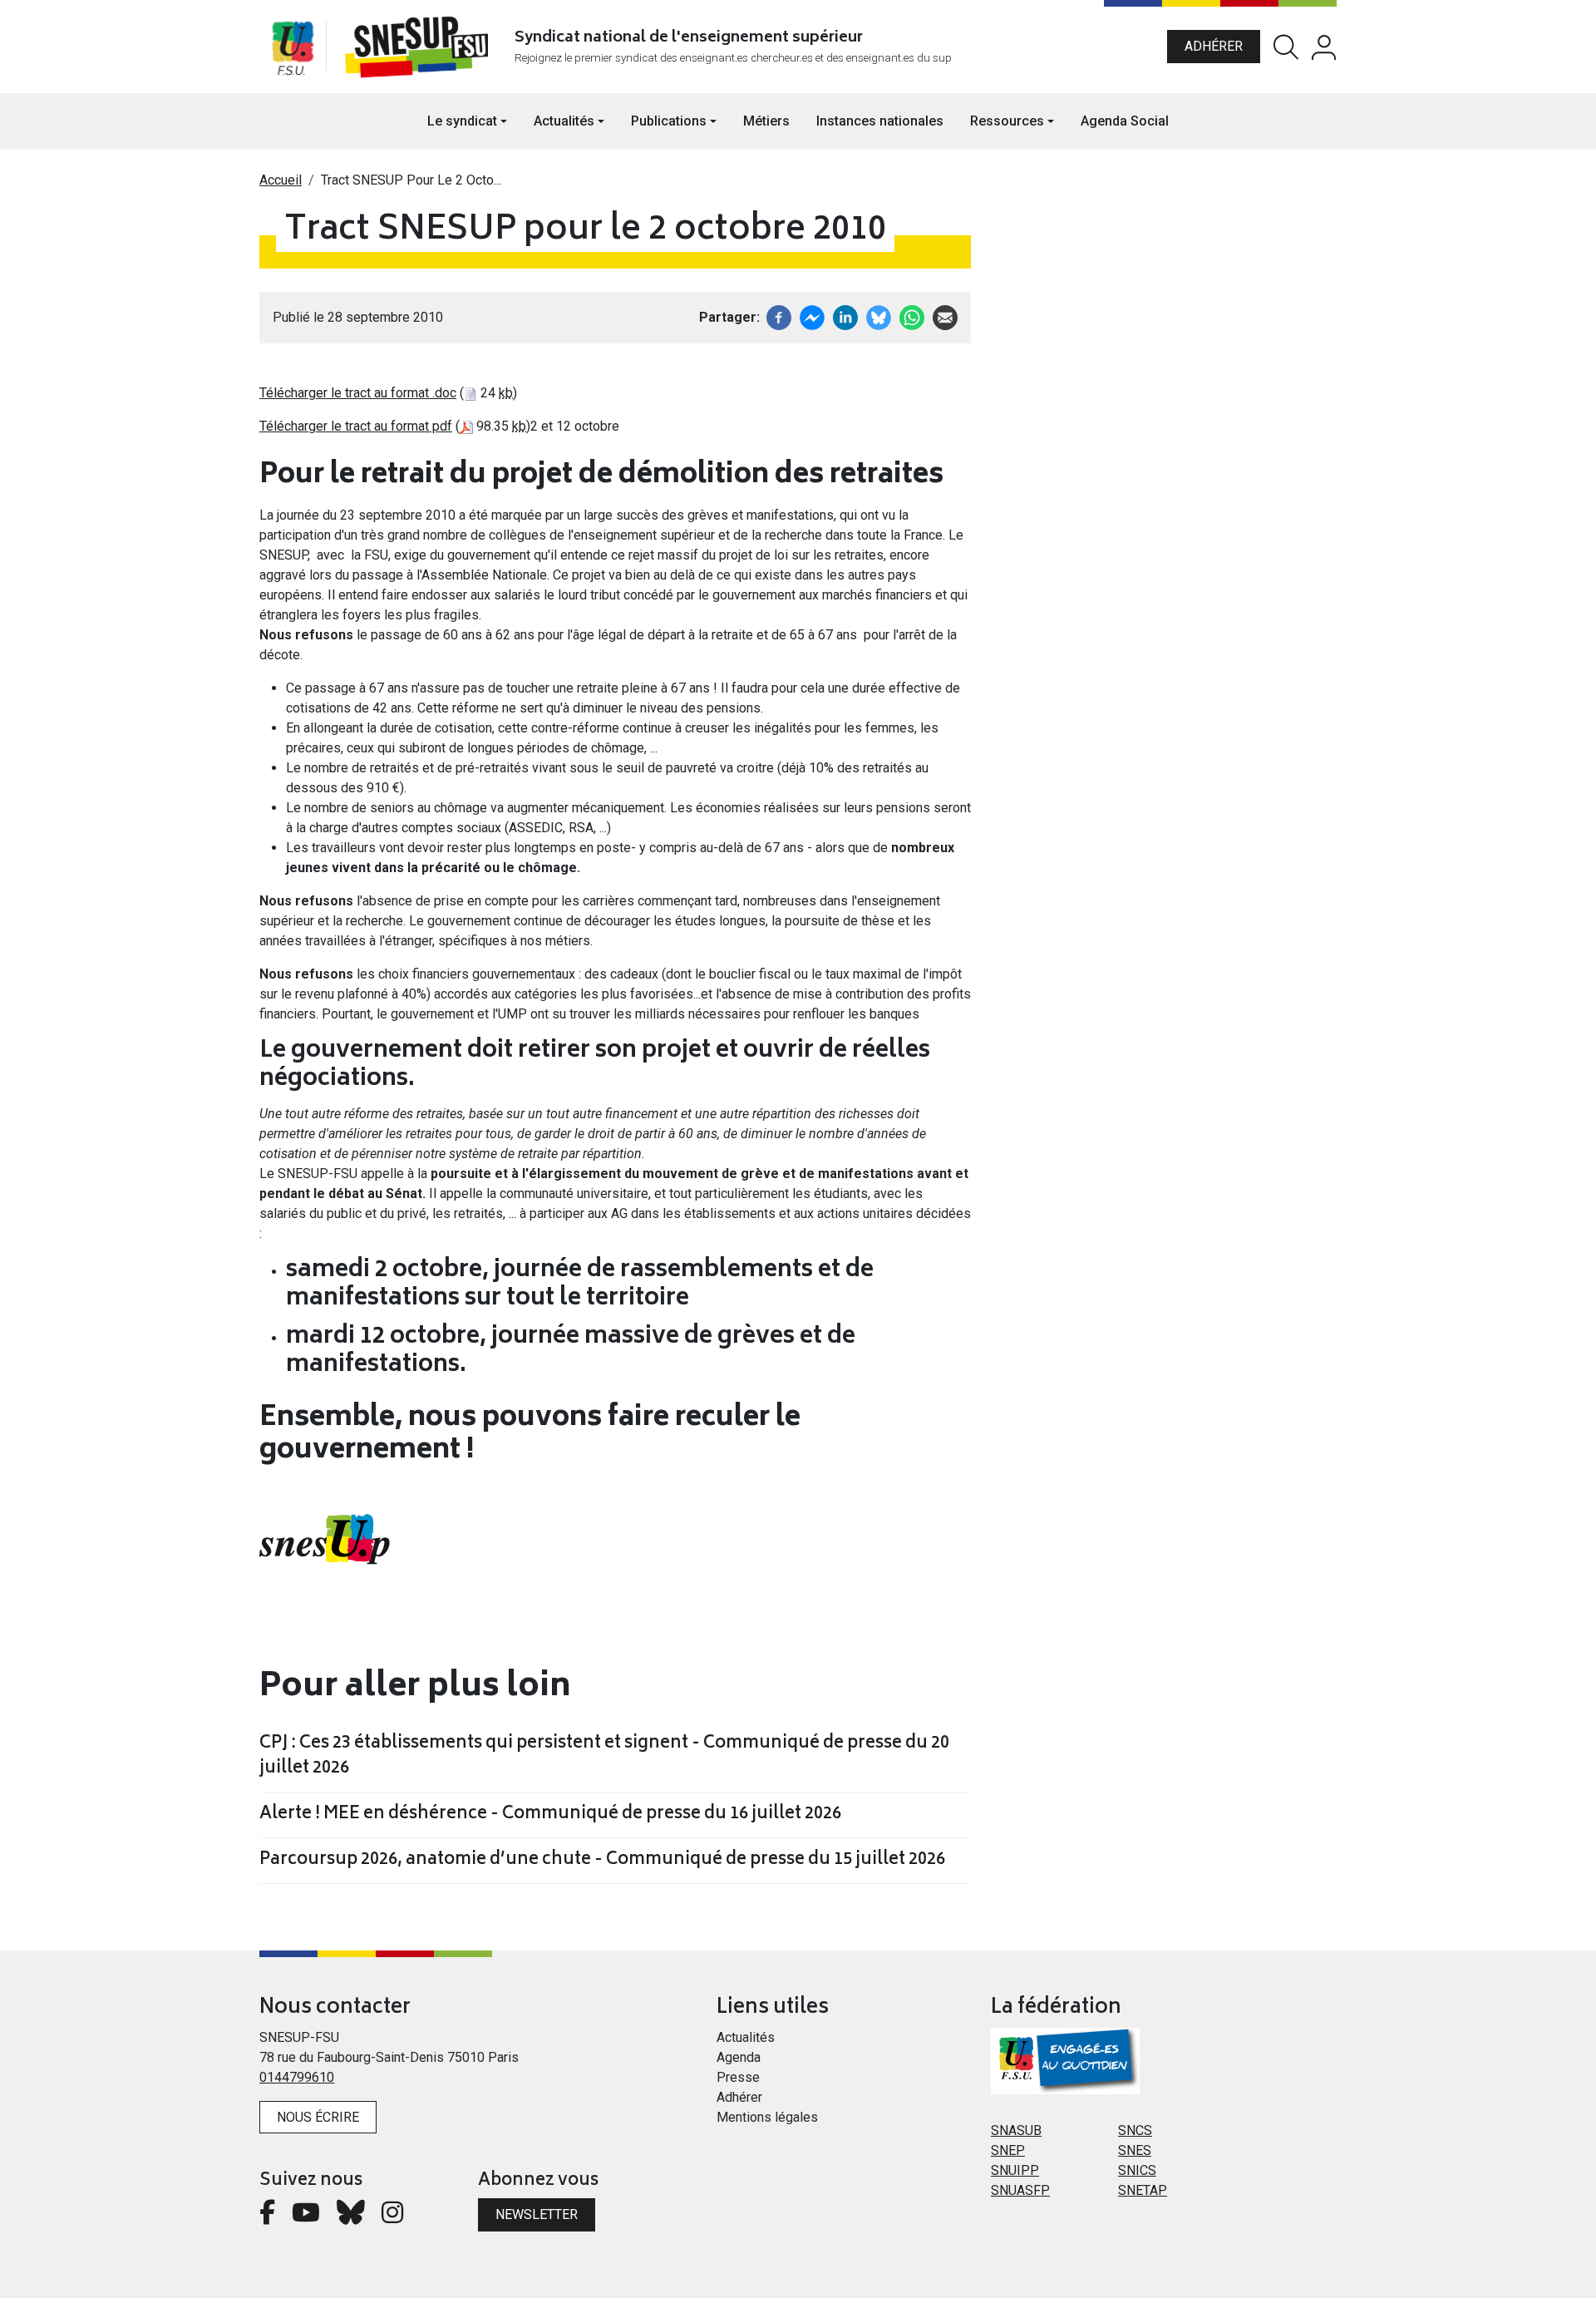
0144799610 (297, 2077)
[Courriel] (945, 316)
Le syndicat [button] (462, 121)
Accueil (281, 180)
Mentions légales (767, 2117)
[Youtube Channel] (306, 2217)
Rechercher (1286, 47)
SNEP (1008, 2150)
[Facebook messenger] (812, 316)
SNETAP (1143, 2190)
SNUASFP (1020, 2190)
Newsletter (537, 2214)
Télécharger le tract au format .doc (358, 393)
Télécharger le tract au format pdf (356, 426)
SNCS (1135, 2130)
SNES (1135, 2150)
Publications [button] (669, 121)
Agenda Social (1125, 121)
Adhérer (1214, 46)
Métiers (766, 121)
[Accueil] (420, 47)
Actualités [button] (564, 121)
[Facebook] (779, 316)
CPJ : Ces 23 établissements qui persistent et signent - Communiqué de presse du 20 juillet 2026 (604, 1757)
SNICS (1137, 2170)
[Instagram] (392, 2217)
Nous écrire (318, 2117)
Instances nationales (880, 121)
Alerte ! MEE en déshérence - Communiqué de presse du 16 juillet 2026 (550, 1815)
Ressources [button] (1007, 121)
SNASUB (1016, 2130)
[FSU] (293, 47)
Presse (738, 2077)
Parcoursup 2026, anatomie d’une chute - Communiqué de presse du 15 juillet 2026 (602, 1861)
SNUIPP (1015, 2170)
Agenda (739, 2057)
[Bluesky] (351, 2217)
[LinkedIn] (845, 316)
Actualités (746, 2037)
